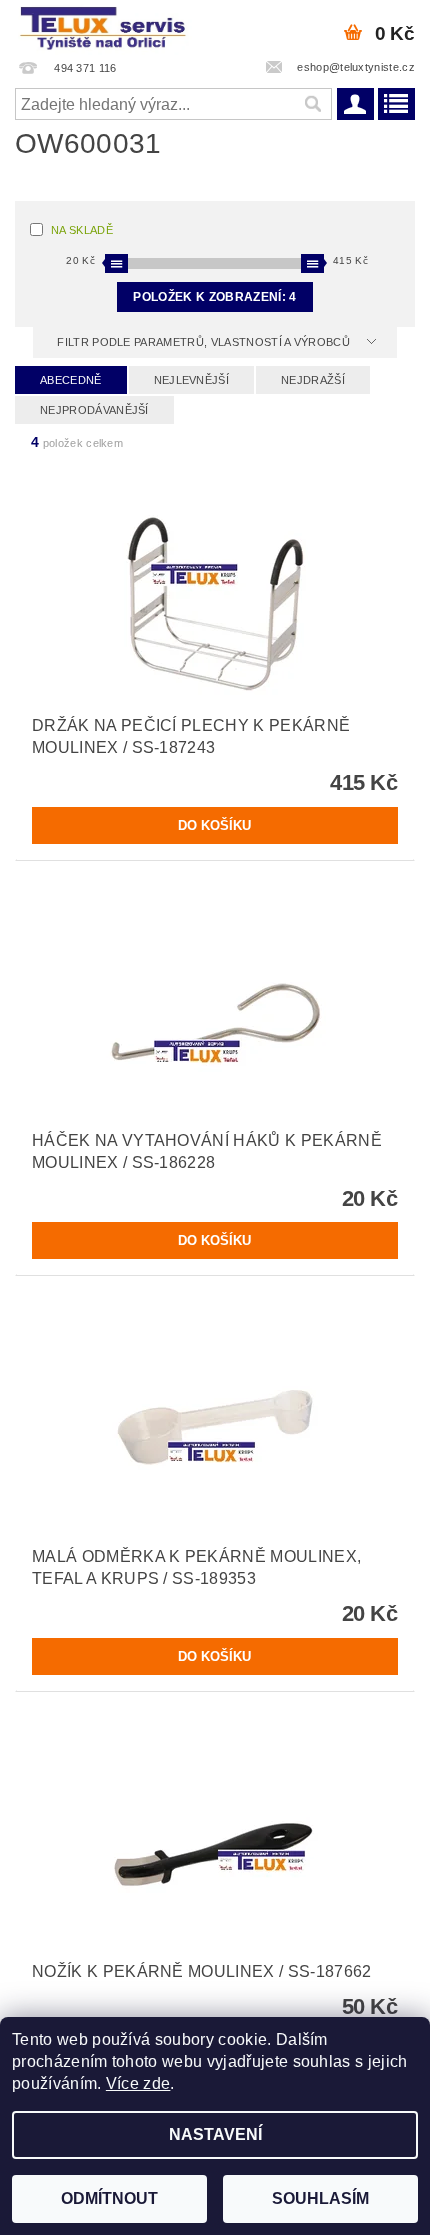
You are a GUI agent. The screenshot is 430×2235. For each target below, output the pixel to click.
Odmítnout (109, 2198)
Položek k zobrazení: (214, 297)
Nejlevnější (192, 380)
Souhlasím (320, 2198)
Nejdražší (313, 380)
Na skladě (82, 230)
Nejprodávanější (94, 410)
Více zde (138, 2083)
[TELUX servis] (104, 26)
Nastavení (215, 2134)
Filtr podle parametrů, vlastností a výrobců (205, 342)
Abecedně (71, 380)
